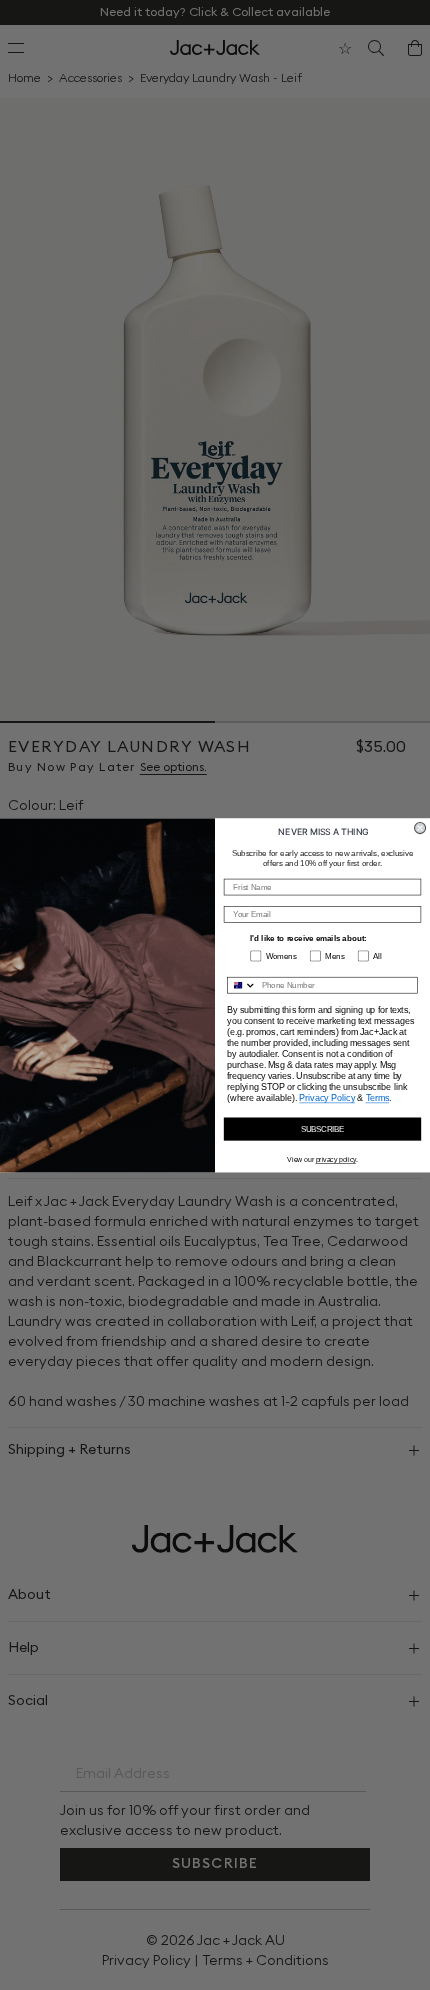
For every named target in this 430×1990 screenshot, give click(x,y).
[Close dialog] (420, 827)
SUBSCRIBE (323, 1128)
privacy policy (336, 1159)
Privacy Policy (327, 1097)
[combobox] (242, 984)
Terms (378, 1097)
